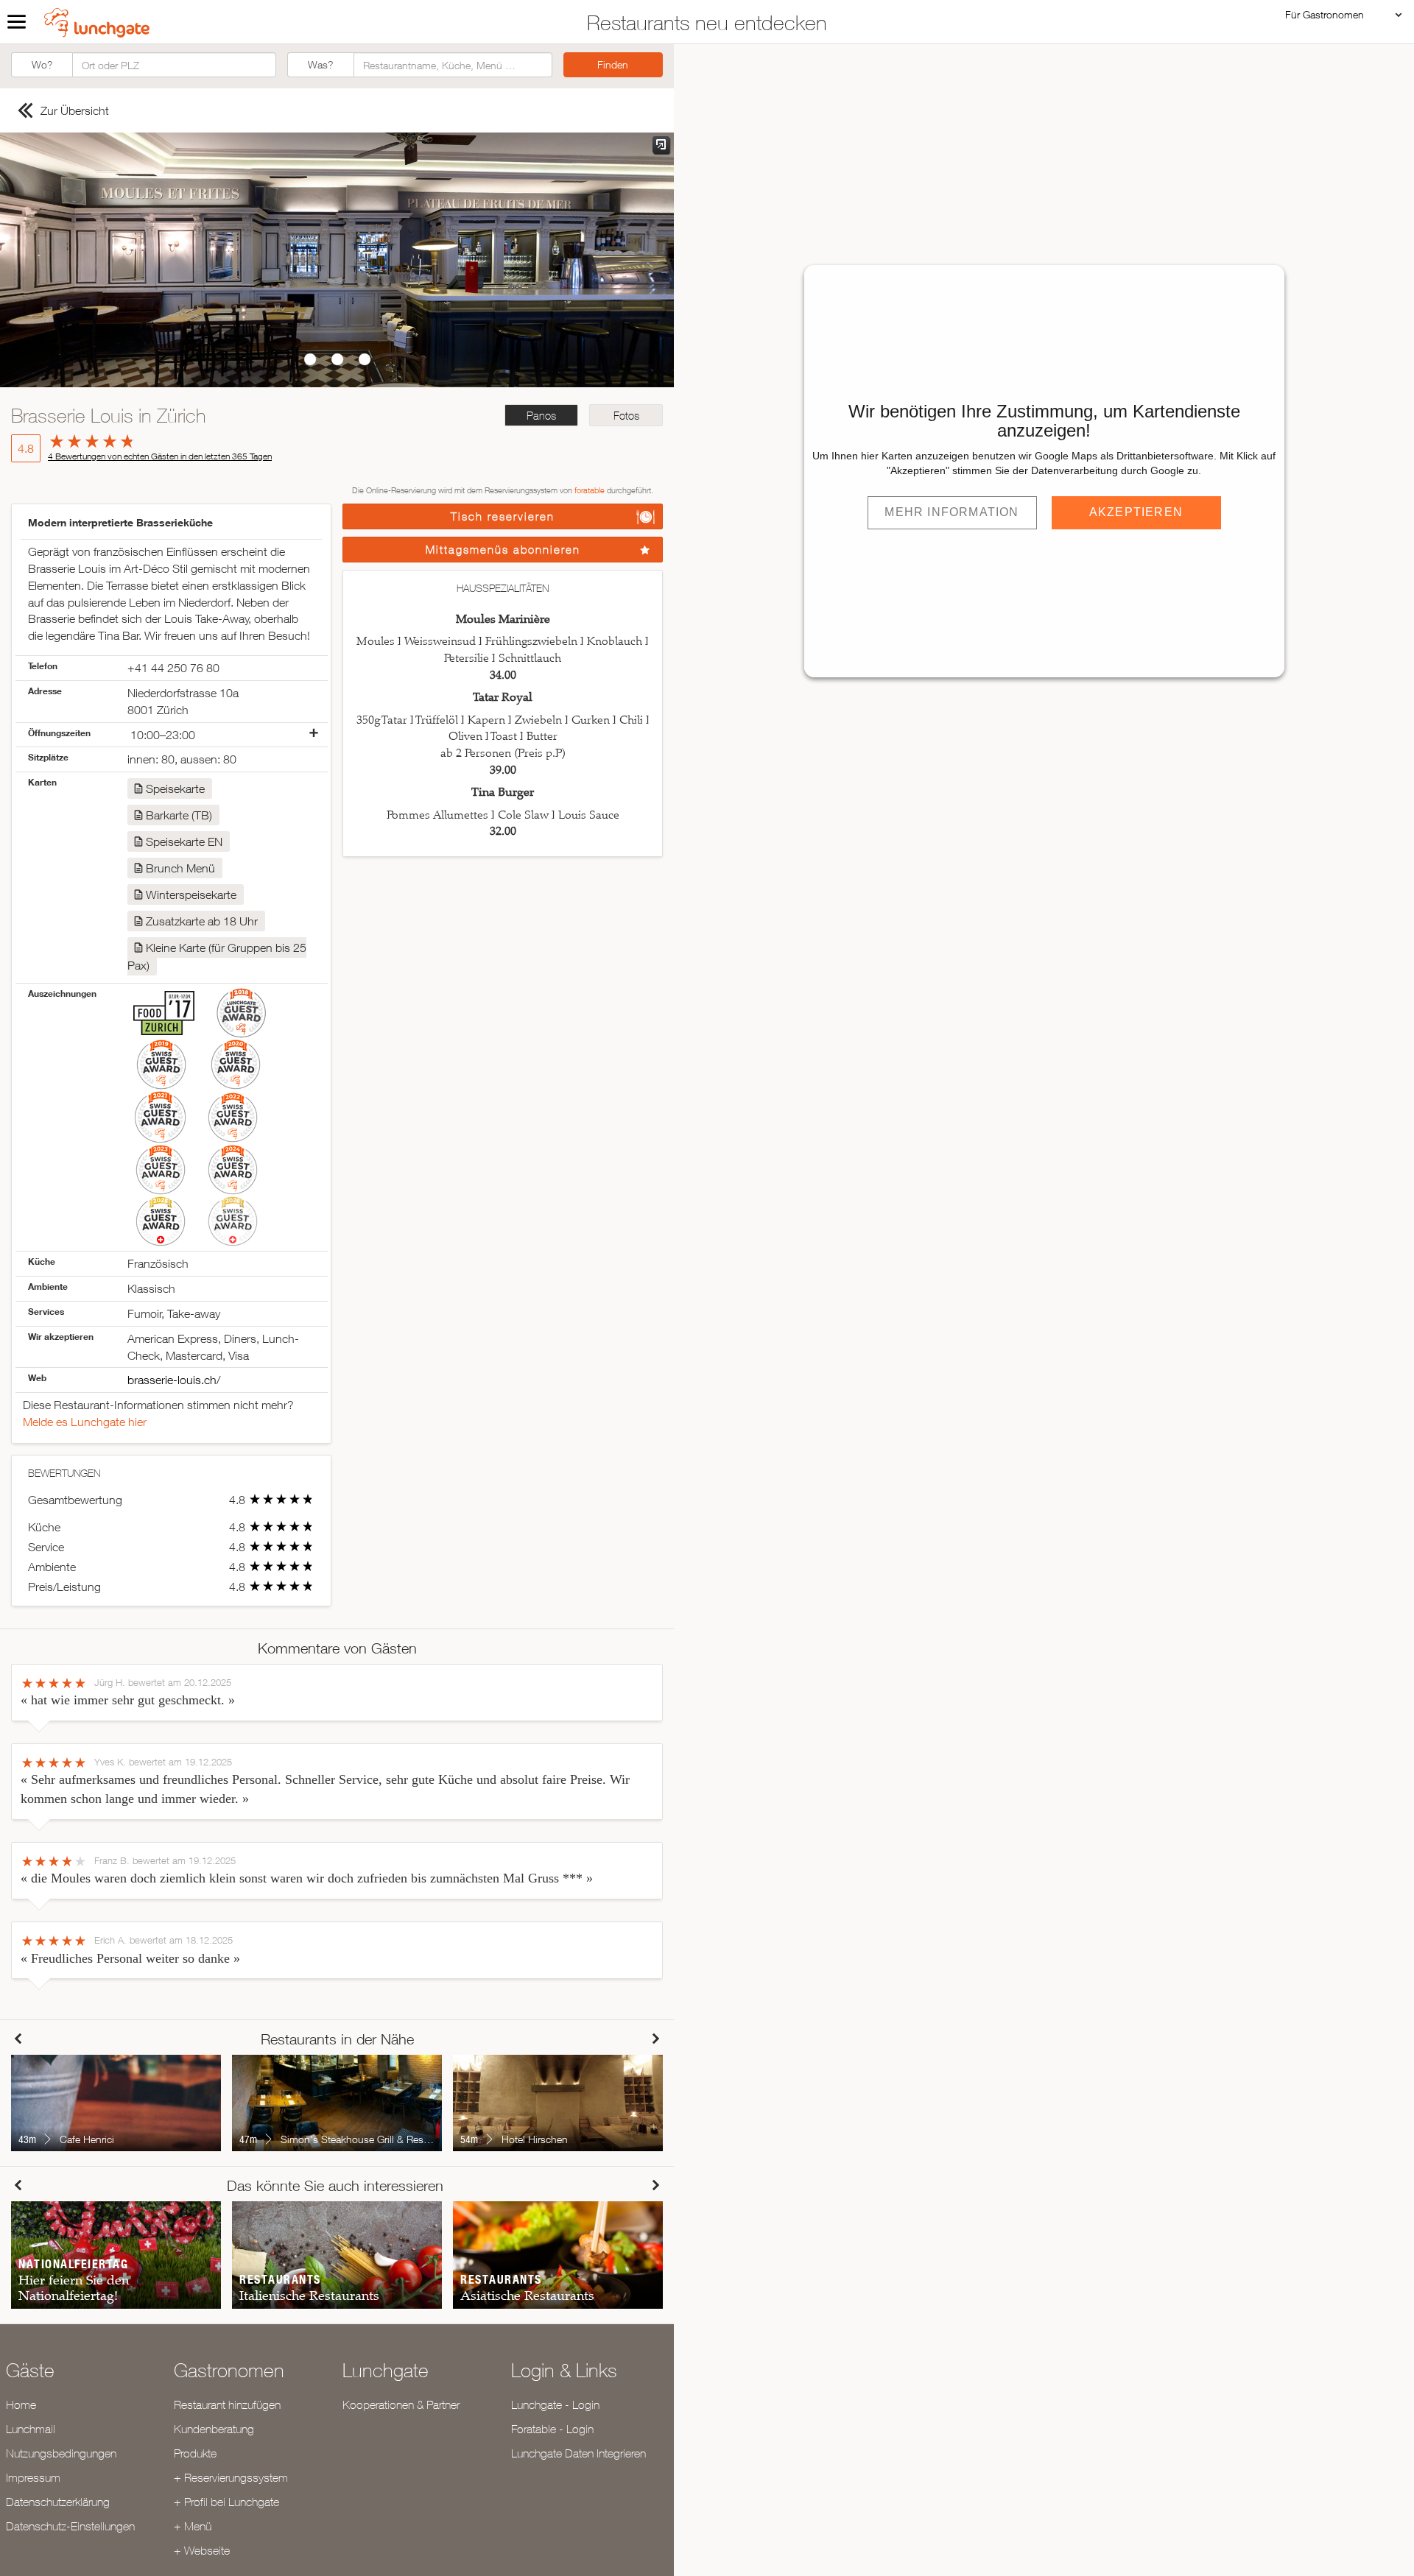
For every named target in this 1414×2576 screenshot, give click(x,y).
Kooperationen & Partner (401, 2404)
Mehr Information (952, 512)
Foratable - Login (552, 2429)
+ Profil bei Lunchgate (226, 2502)
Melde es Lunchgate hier (85, 1422)
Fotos (626, 416)
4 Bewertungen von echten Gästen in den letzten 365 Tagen (160, 456)
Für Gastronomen (1325, 14)
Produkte (195, 2453)
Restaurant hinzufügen (227, 2404)
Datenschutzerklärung (58, 2502)
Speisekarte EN (184, 841)
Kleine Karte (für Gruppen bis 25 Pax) (217, 956)
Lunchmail (31, 2429)
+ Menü (193, 2526)
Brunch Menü (180, 868)
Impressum (33, 2477)
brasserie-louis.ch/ (174, 1380)
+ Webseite (202, 2550)
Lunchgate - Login (555, 2404)
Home (21, 2404)
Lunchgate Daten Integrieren (578, 2453)
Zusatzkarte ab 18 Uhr (202, 921)
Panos (541, 416)
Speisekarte (175, 788)
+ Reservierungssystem (231, 2477)
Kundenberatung (214, 2429)
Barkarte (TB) (179, 815)
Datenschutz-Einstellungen (70, 2526)
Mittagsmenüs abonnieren (503, 550)
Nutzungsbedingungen (61, 2453)
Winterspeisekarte (191, 894)
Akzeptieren (1136, 512)
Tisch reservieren (503, 516)
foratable (590, 490)
